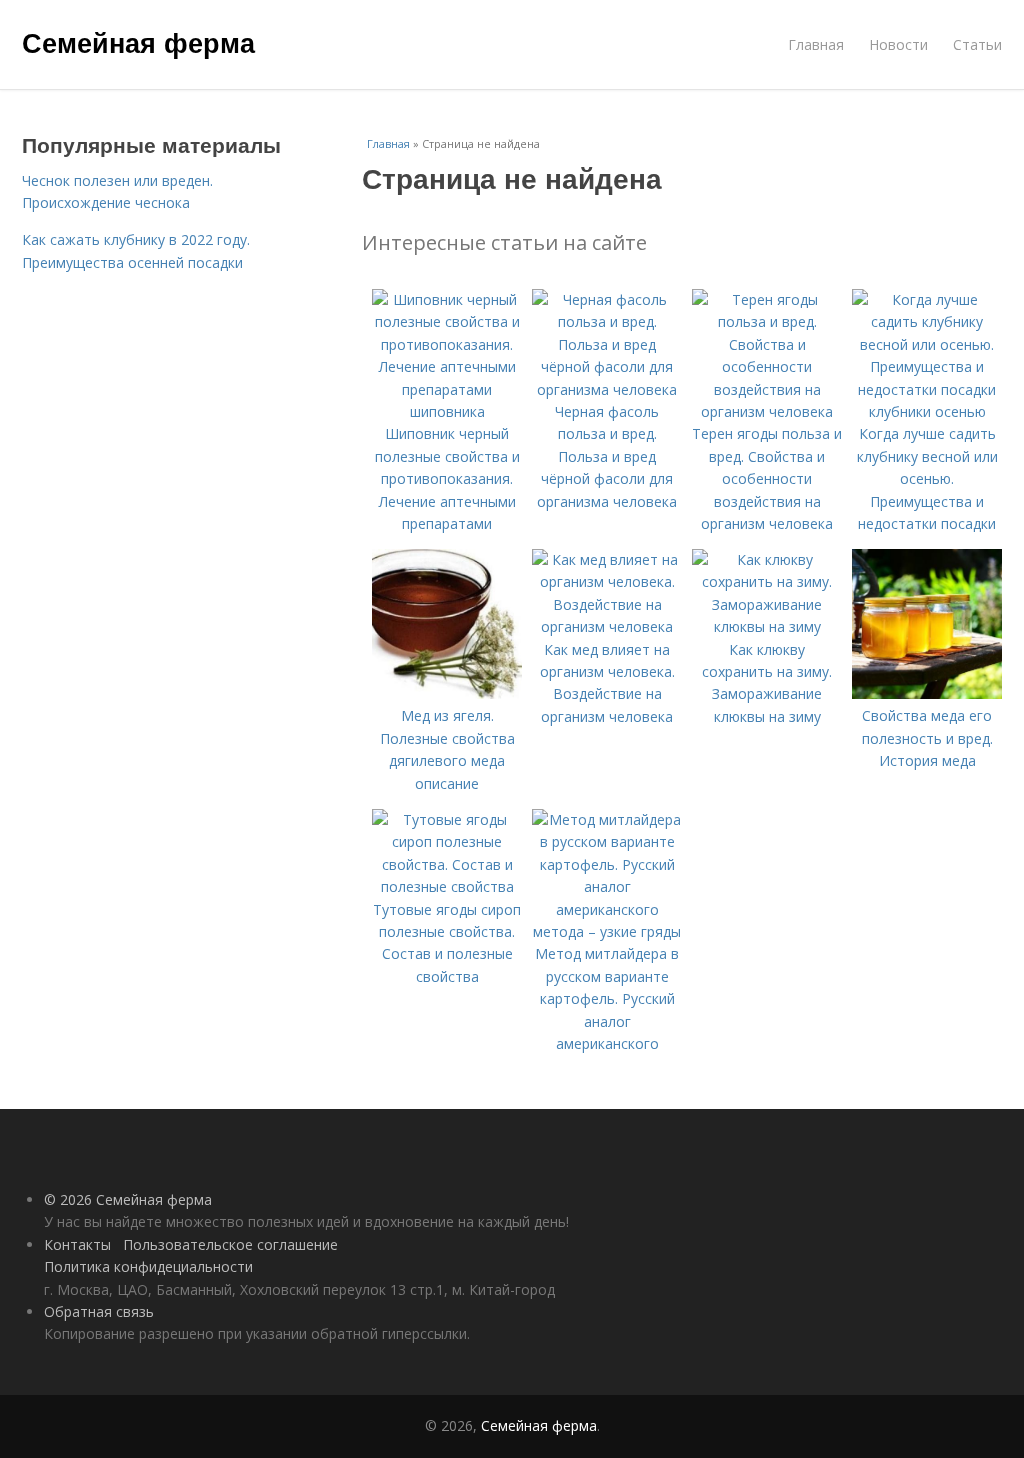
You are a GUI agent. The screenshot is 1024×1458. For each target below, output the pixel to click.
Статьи (977, 44)
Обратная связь (99, 1311)
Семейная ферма (138, 42)
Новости (898, 44)
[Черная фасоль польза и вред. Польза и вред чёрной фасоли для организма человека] (607, 389)
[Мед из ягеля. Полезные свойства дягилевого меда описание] (447, 693)
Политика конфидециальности (148, 1266)
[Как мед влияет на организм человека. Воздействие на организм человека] (607, 626)
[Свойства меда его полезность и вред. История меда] (927, 693)
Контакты (77, 1244)
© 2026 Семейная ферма (128, 1199)
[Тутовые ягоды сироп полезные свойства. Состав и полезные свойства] (447, 886)
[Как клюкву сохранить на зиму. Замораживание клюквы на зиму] (767, 626)
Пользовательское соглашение (230, 1244)
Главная (816, 44)
